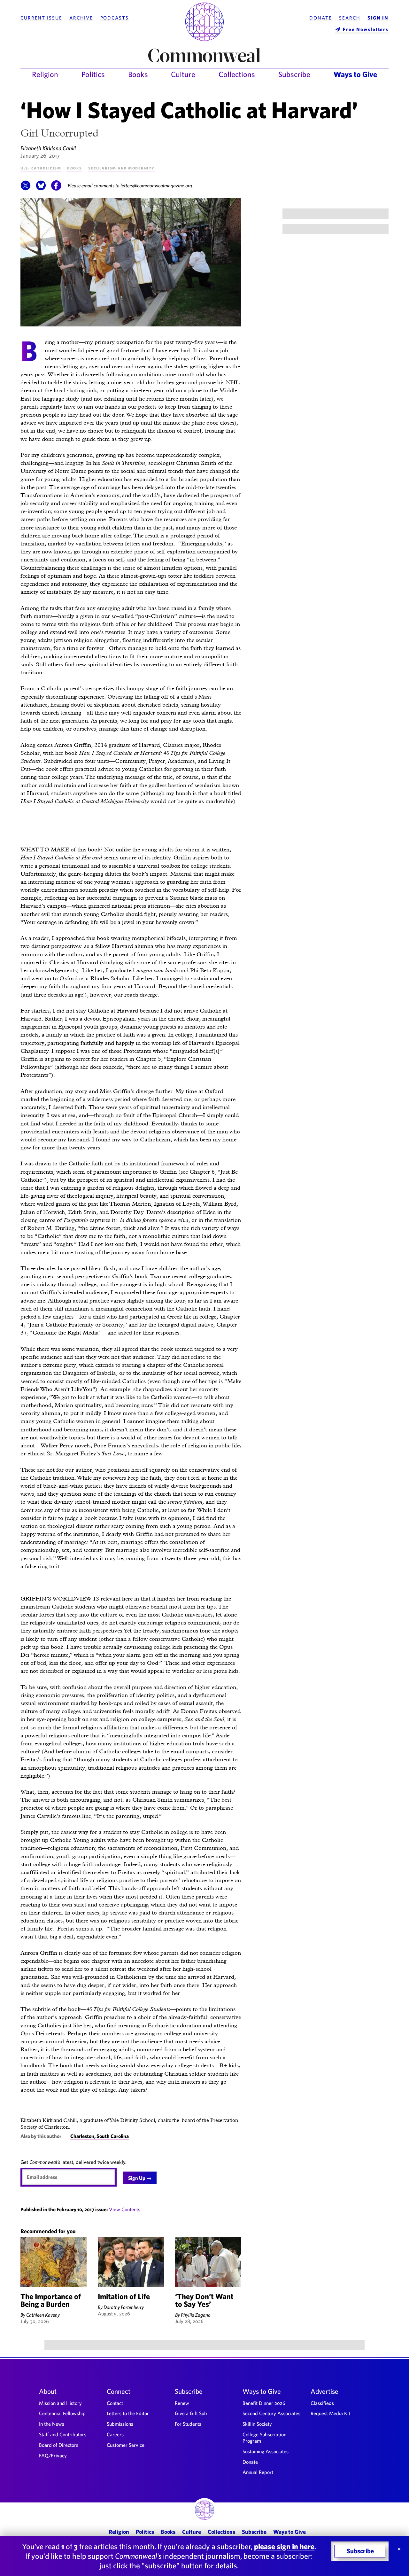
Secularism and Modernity (121, 168)
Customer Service (126, 2445)
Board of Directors (59, 2445)
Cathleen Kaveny (43, 2315)
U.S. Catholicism (41, 168)
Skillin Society (257, 2424)
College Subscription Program (264, 2438)
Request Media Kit (330, 2413)
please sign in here (284, 2546)
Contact (115, 2403)
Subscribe (294, 74)
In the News (52, 2424)
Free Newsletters (366, 29)
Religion (45, 74)
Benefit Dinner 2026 (264, 2403)
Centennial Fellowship (62, 2413)
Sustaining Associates (266, 2451)
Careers (115, 2434)
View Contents (125, 2209)
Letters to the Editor (128, 2413)
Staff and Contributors (63, 2434)
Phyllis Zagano (196, 2315)
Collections (237, 74)
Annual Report (258, 2472)
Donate (320, 18)
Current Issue (41, 18)
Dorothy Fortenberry (124, 2307)
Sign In (378, 18)
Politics (93, 74)
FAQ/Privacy (53, 2455)
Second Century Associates (271, 2413)
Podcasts (115, 18)
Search (350, 18)
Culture (183, 74)
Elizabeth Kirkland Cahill (48, 148)
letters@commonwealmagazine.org (156, 185)
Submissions (120, 2424)
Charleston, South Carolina (100, 2136)
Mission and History (60, 2403)
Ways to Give (355, 74)
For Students (188, 2424)
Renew (182, 2403)
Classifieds (322, 2403)
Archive (81, 18)
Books (138, 74)
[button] (26, 189)
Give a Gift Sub (191, 2413)
